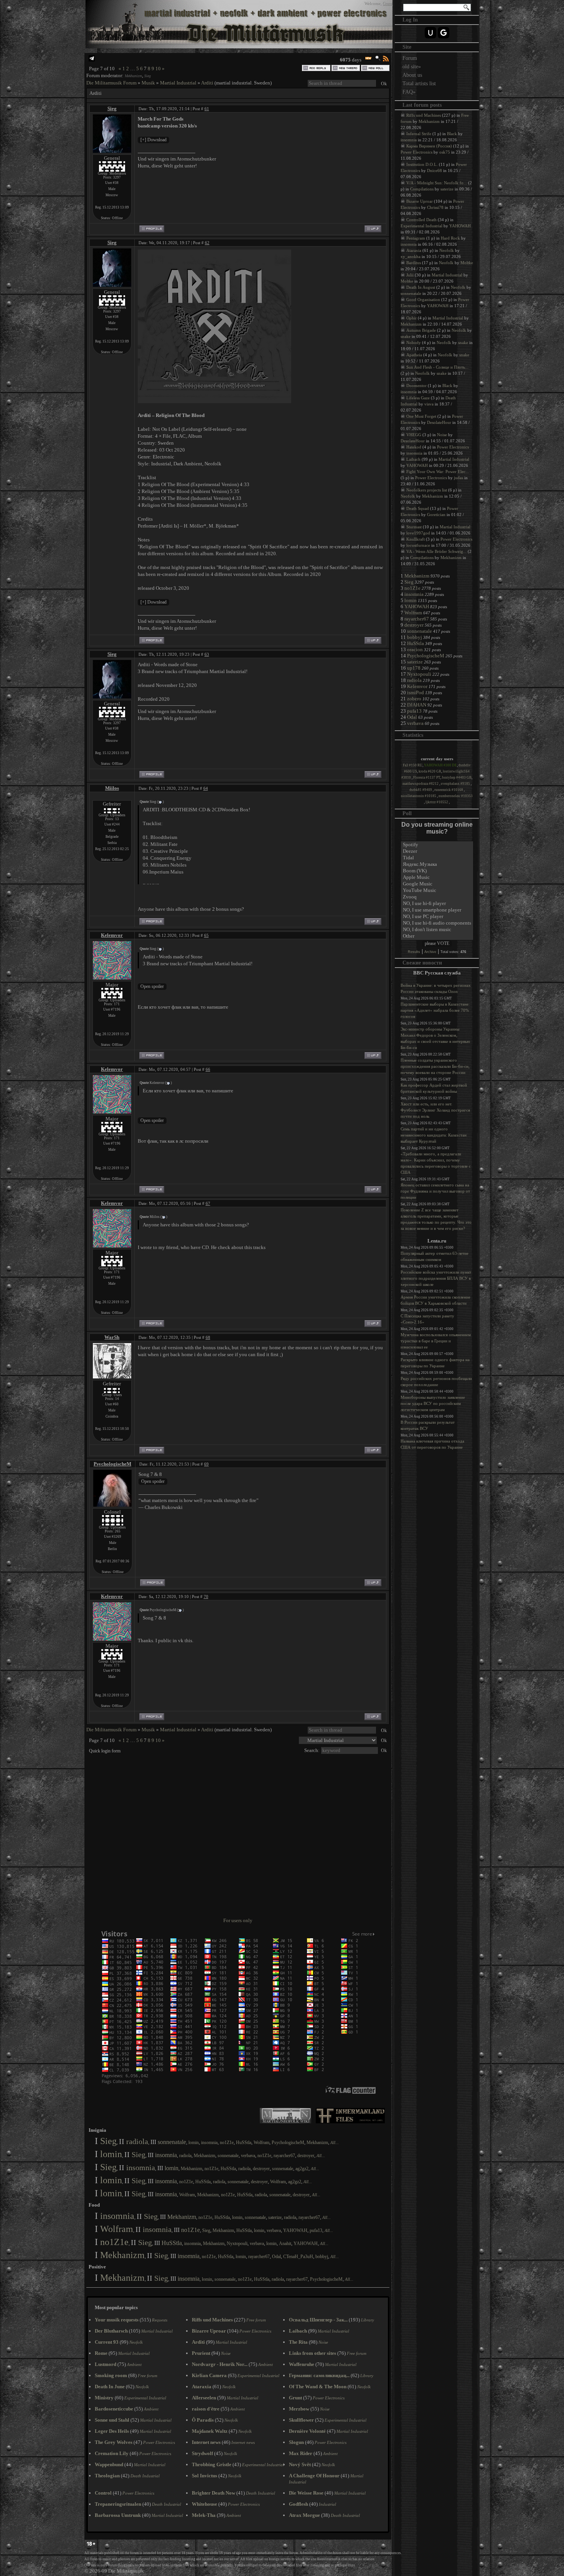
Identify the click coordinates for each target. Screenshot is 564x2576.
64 (206, 788)
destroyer (306, 2156)
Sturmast (414, 527)
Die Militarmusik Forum (111, 83)
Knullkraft (416, 539)
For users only (238, 1920)
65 (206, 935)
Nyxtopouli (237, 2243)
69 (206, 1464)
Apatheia (414, 355)
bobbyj (322, 2257)
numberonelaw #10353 (456, 796)
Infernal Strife (419, 134)
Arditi (207, 83)
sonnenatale (172, 2142)
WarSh (112, 1337)
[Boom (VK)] (437, 871)
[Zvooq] (437, 897)
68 (208, 1337)
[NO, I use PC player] (437, 917)
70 (206, 1597)
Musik (148, 83)
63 (207, 654)
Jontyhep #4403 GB (457, 778)
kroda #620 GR (430, 771)
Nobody (414, 342)
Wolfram (261, 2143)
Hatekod (414, 447)
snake (406, 336)
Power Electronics (416, 152)
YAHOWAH (295, 2230)
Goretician (436, 515)
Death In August (421, 287)
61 (207, 109)
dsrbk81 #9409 (421, 790)
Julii (410, 275)
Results (414, 952)
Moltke (467, 263)
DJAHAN (417, 705)
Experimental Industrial (421, 226)
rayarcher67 (284, 2156)
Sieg (148, 76)
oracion (415, 649)
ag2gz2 (302, 2169)
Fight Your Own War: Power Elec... (438, 472)
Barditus (414, 263)
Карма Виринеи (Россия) (429, 146)
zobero (414, 699)
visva (429, 404)
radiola (137, 2141)
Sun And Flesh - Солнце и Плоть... (437, 367)
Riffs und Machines (424, 115)
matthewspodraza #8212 (421, 784)
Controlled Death (421, 220)
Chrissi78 (435, 207)
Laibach (413, 459)
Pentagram (416, 238)
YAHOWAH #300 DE (440, 765)
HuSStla (244, 2143)
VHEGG (414, 435)
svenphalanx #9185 (456, 784)
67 (208, 1203)
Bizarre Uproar (420, 201)
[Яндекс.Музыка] (437, 864)
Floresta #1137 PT (427, 778)
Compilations (422, 189)
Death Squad (418, 508)
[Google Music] (437, 884)
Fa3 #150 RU (413, 765)
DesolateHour (439, 422)
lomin (194, 2143)
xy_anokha (411, 256)
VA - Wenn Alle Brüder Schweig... (436, 551)
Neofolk (447, 250)
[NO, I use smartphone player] (437, 910)
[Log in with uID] (430, 33)
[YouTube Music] (437, 891)
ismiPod (416, 692)
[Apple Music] (437, 878)
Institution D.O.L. (422, 164)
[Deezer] (437, 851)
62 (207, 243)
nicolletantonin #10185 (419, 796)
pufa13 (316, 2230)
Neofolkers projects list (427, 490)
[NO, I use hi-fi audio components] (437, 923)
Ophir (411, 318)
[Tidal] (437, 858)
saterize (275, 2217)
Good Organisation (423, 299)
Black (452, 134)
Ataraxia (414, 250)
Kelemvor (112, 935)
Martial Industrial (178, 83)
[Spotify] (437, 845)
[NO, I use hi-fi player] (437, 904)
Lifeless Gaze (418, 398)
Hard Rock (450, 238)
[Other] (437, 936)
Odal (276, 2257)
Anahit (285, 2243)
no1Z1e (227, 2143)
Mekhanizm (133, 76)
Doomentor (416, 385)
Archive (430, 952)
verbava (248, 2156)
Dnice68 (435, 170)
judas (458, 478)
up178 (414, 668)
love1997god (418, 533)
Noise (442, 435)
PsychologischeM (112, 1464)
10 (158, 69)
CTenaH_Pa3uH (298, 2257)
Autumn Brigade (421, 330)
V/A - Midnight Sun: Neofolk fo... (437, 183)
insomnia (209, 2143)
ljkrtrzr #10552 (437, 802)
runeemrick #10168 (449, 790)
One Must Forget (421, 416)
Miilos (112, 788)
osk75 (445, 152)
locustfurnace (418, 545)
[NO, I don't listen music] (437, 930)
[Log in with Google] (444, 33)
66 (208, 1069)
